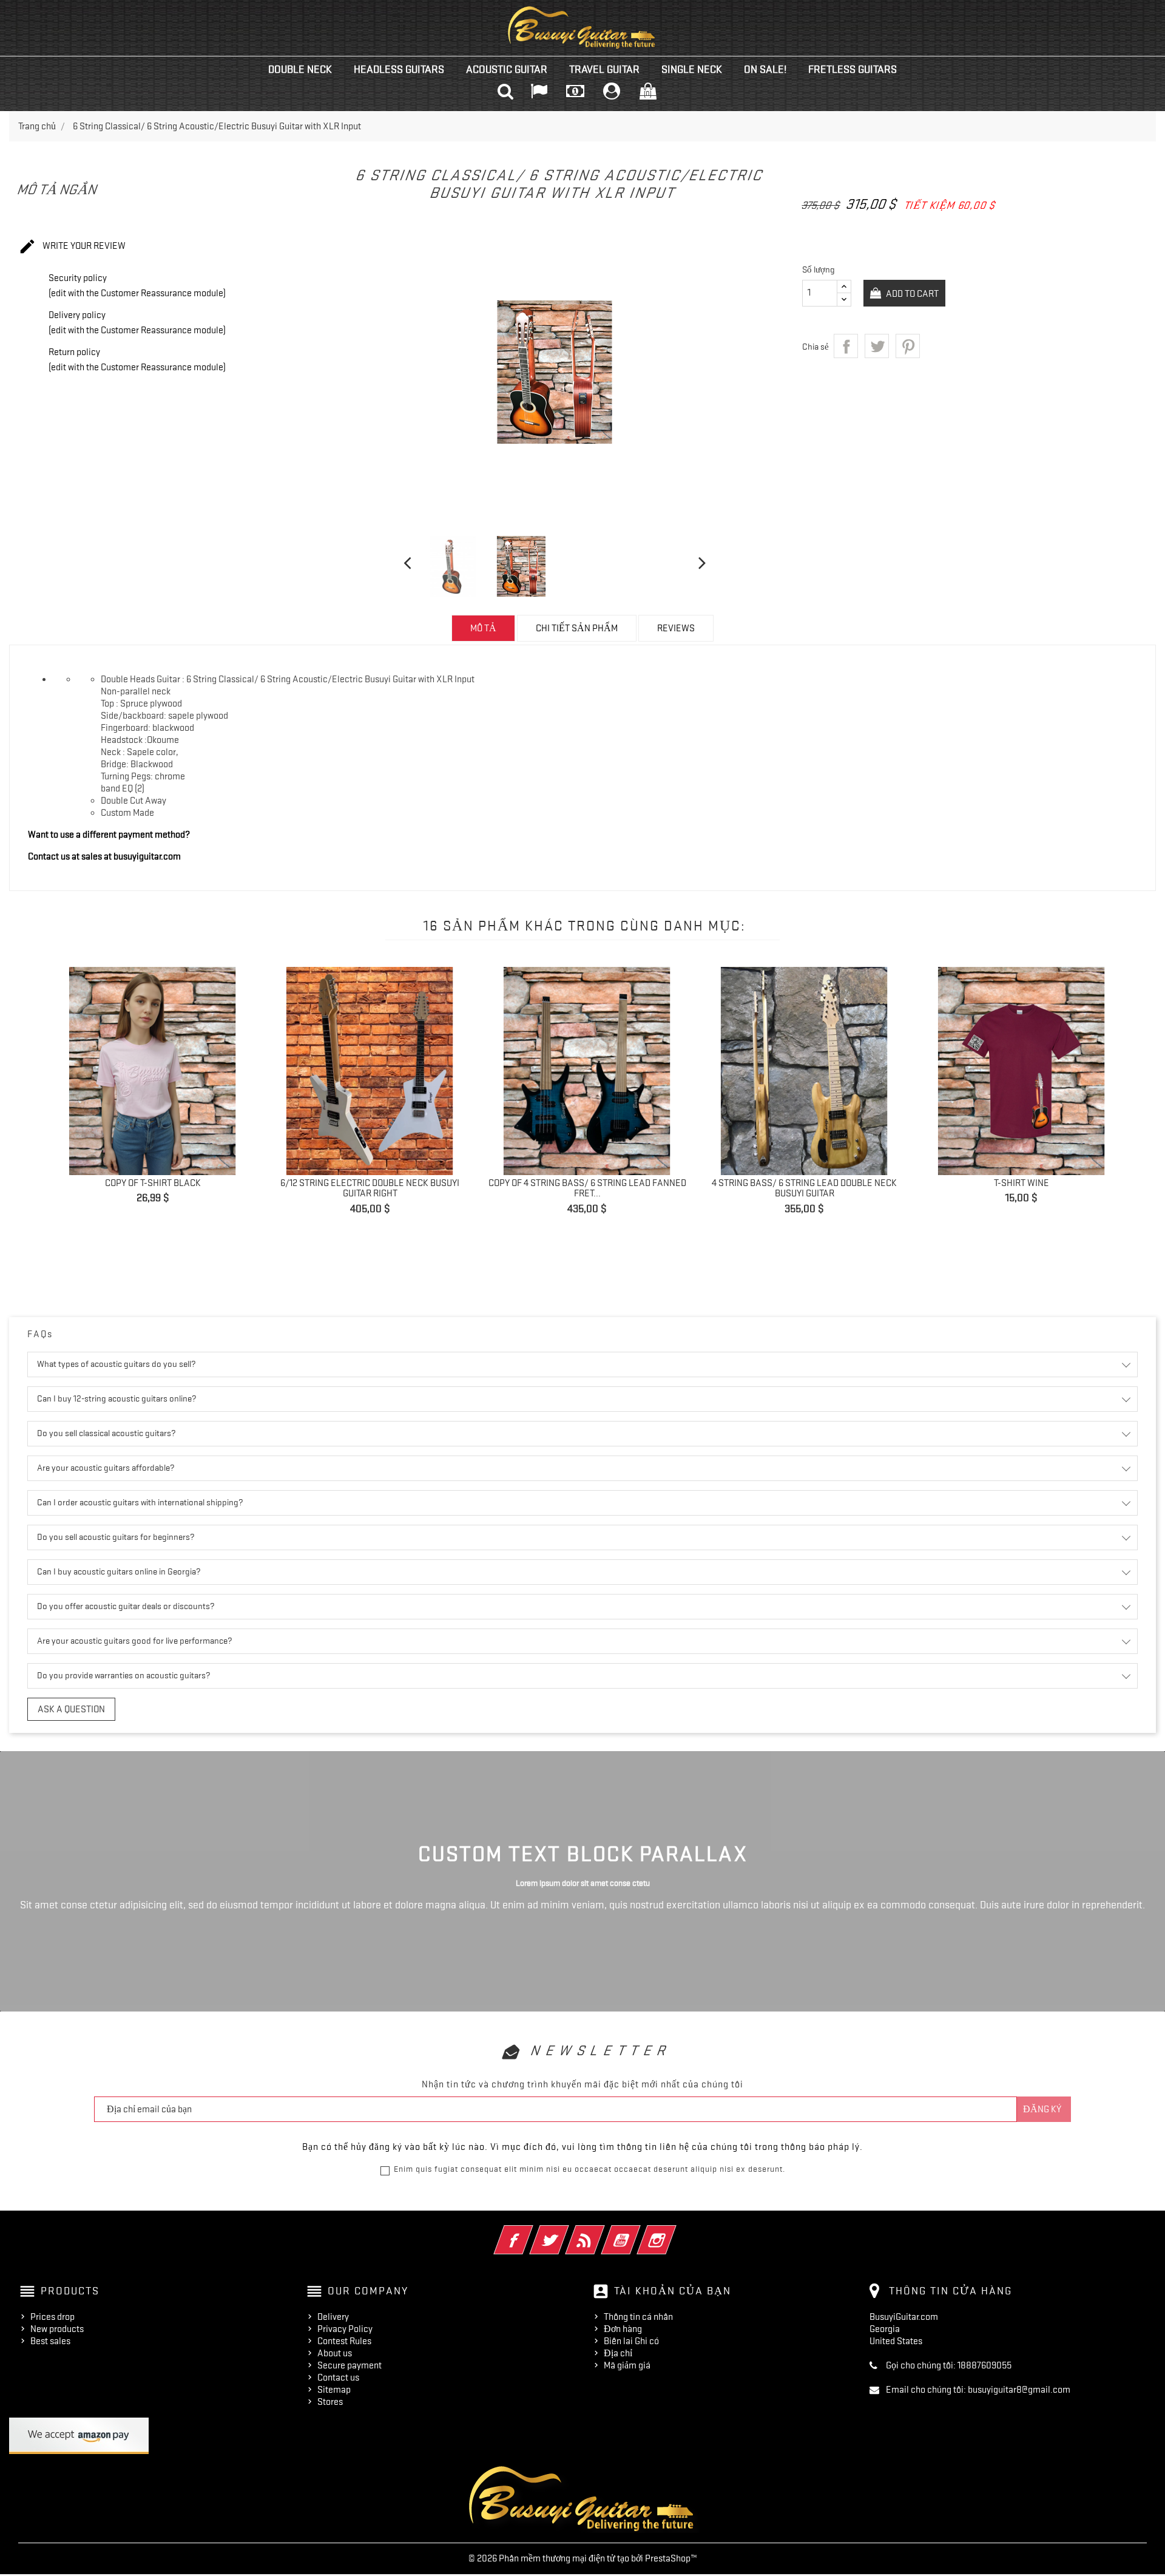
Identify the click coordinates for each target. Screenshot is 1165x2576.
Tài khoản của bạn (673, 2291)
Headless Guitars (399, 69)
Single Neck (692, 69)
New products (57, 2329)
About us (335, 2353)
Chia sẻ (846, 346)
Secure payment (349, 2365)
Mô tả (483, 628)
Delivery (333, 2317)
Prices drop (52, 2317)
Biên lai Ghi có (631, 2341)
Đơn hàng (623, 2329)
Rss (602, 2232)
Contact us (338, 2378)
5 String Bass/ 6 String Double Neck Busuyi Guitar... (383, 1188)
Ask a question (71, 1709)
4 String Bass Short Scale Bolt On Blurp (818, 1235)
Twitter (566, 2232)
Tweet (877, 346)
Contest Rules (344, 2341)
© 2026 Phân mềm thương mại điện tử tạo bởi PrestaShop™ (583, 2558)
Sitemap (334, 2390)
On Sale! (765, 69)
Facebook (530, 2232)
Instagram (673, 2232)
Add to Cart (911, 294)
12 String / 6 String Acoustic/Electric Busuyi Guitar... (166, 1188)
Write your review (72, 246)
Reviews (676, 628)
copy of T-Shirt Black (1035, 1183)
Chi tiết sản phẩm (577, 628)
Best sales (50, 2341)
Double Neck (300, 69)
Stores (330, 2402)
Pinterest (908, 346)
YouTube (637, 2232)
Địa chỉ (618, 2353)
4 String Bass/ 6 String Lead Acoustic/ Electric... (601, 1188)
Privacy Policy (345, 2329)
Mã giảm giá (627, 2365)
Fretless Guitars (853, 69)
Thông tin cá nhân (638, 2317)
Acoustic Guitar (507, 69)
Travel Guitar (604, 69)
